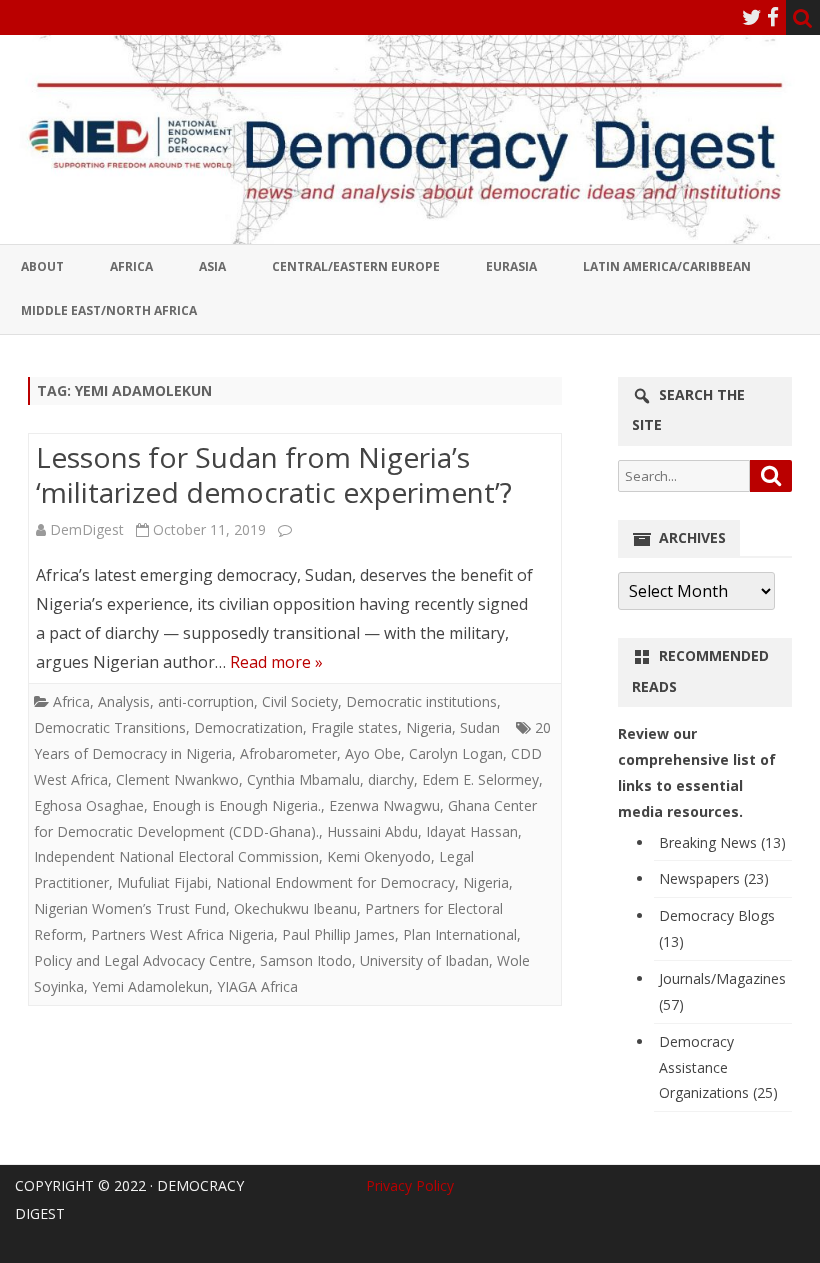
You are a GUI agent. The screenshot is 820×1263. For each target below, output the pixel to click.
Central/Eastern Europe (356, 266)
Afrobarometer (288, 753)
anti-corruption (206, 701)
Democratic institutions (421, 701)
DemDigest (87, 529)
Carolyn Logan (456, 753)
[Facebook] (773, 17)
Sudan (480, 727)
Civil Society (300, 701)
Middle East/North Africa (109, 310)
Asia (212, 266)
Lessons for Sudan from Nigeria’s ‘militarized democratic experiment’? (274, 475)
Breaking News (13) (722, 842)
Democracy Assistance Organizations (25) (718, 1067)
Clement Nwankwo (177, 779)
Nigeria (429, 727)
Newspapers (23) (714, 878)
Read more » (276, 662)
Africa (131, 266)
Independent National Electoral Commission (176, 856)
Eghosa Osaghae (89, 805)
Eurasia (511, 266)
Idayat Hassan (472, 831)
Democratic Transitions (110, 727)
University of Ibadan (424, 960)
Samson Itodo (306, 960)
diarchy (391, 779)
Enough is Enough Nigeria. (236, 805)
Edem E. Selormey (480, 779)
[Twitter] (752, 17)
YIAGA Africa (257, 986)
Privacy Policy (410, 1185)
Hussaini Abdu (372, 831)
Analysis (124, 701)
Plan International (460, 934)
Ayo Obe (373, 753)
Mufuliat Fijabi (162, 882)
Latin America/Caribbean (667, 266)
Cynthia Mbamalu (303, 779)
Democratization (248, 727)
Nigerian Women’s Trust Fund (130, 908)
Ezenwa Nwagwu (384, 805)
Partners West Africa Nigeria (182, 934)
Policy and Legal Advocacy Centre (143, 960)
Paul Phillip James (338, 934)
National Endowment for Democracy (335, 882)
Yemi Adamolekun (150, 986)
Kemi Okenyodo (379, 856)
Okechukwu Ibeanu (295, 908)
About (42, 266)
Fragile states (354, 727)
